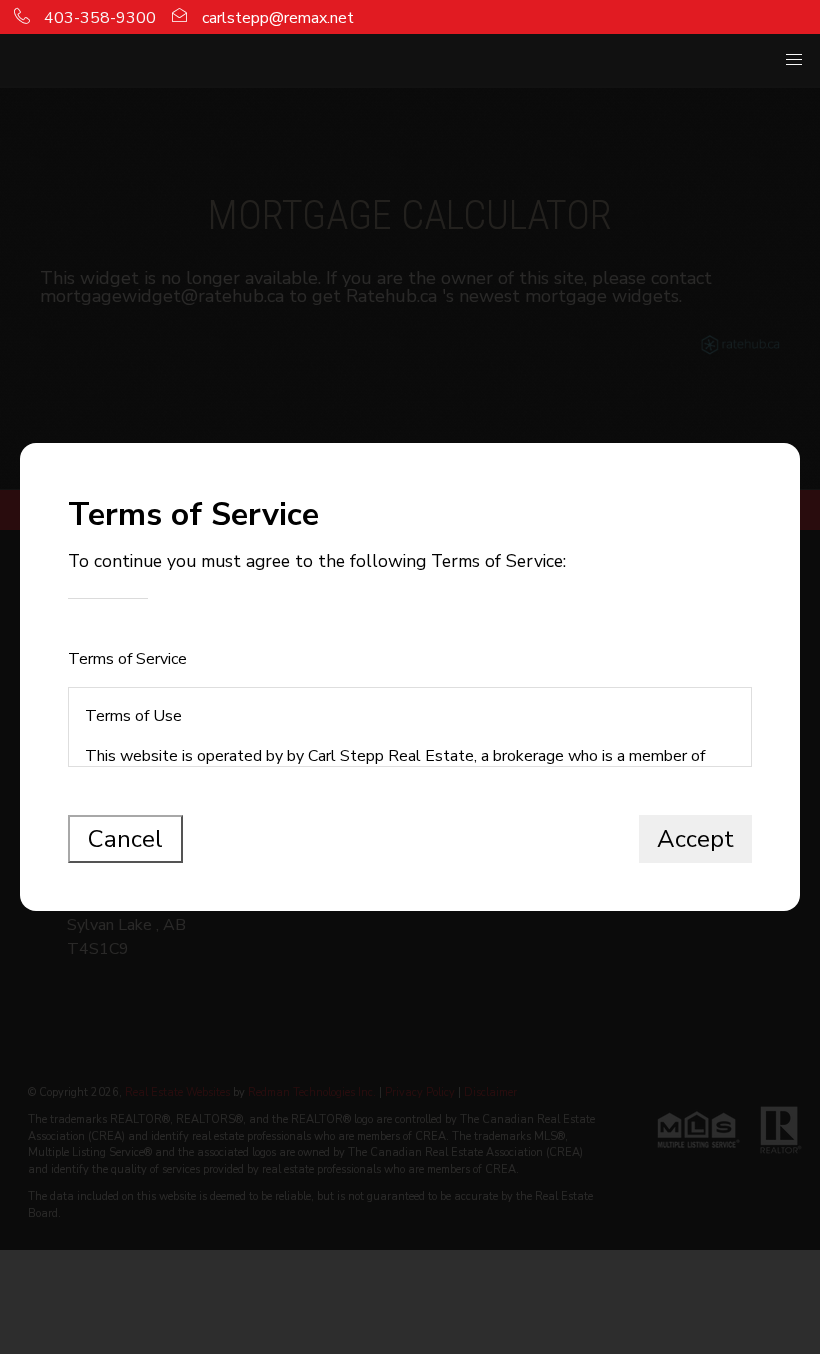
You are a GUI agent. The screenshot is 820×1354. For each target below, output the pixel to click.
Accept (695, 839)
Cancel (125, 839)
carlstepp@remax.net (276, 18)
